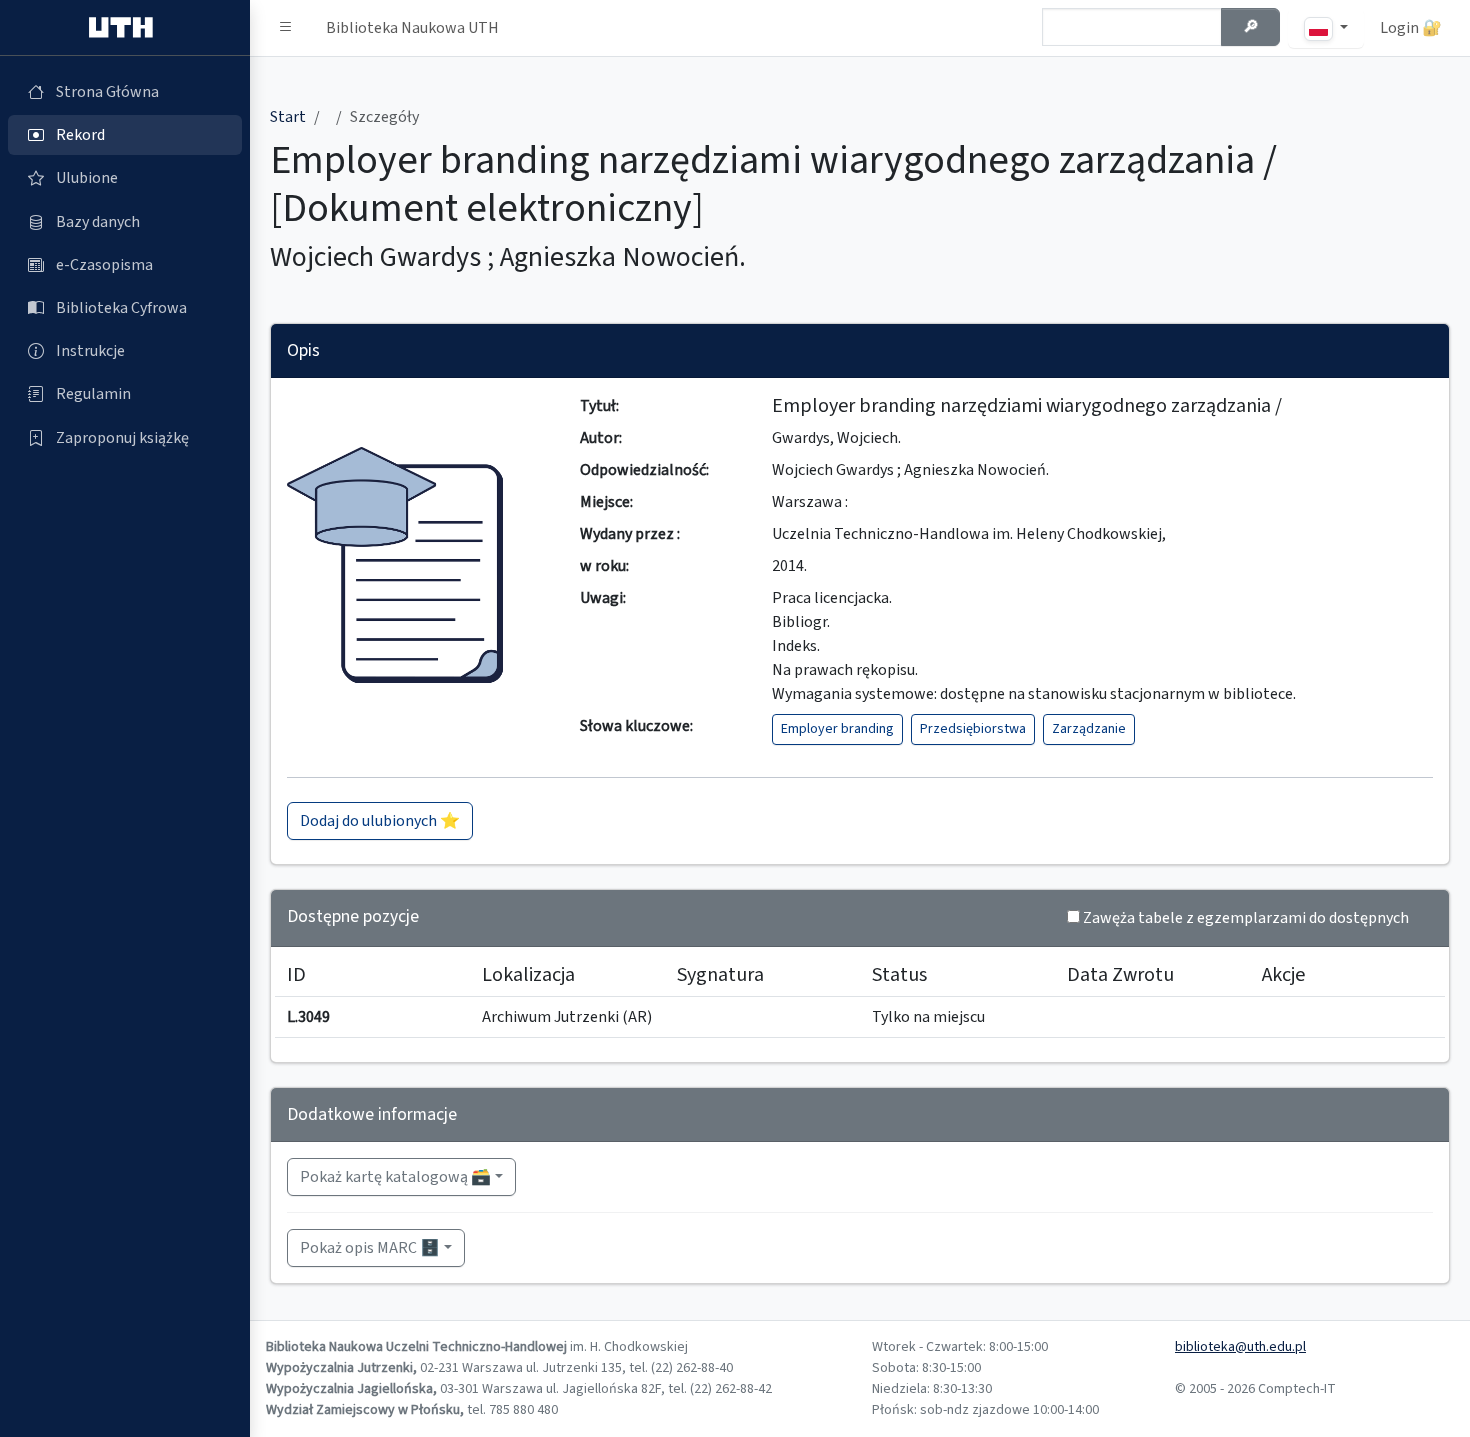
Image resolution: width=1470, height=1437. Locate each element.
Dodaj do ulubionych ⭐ (380, 821)
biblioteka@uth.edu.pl (1240, 1347)
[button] (286, 28)
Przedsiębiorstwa (973, 729)
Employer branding (837, 729)
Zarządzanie (1089, 729)
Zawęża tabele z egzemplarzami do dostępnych (1246, 918)
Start (288, 117)
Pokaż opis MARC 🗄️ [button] (370, 1248)
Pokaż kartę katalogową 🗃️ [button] (395, 1177)
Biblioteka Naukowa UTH (412, 28)
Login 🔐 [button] (1411, 28)
